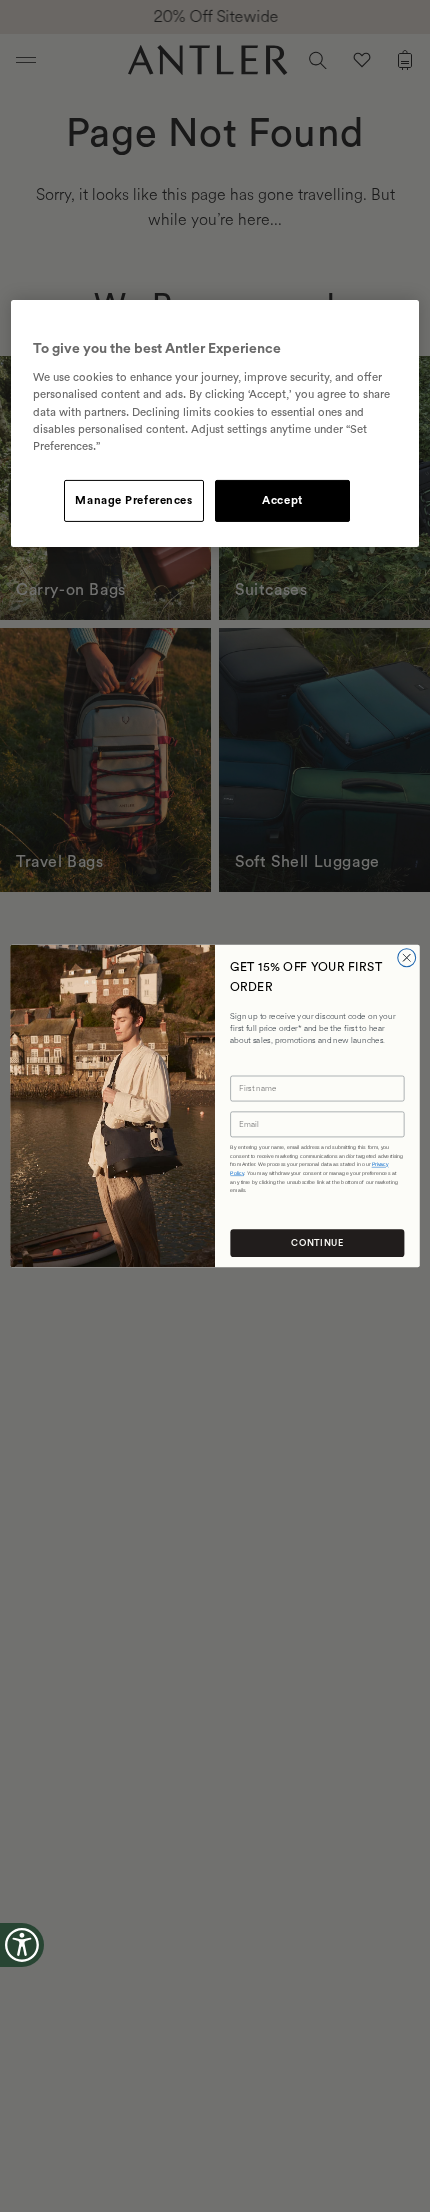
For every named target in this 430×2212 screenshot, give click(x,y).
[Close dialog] (407, 958)
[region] (215, 423)
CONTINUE (317, 1243)
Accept (282, 500)
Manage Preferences (133, 500)
